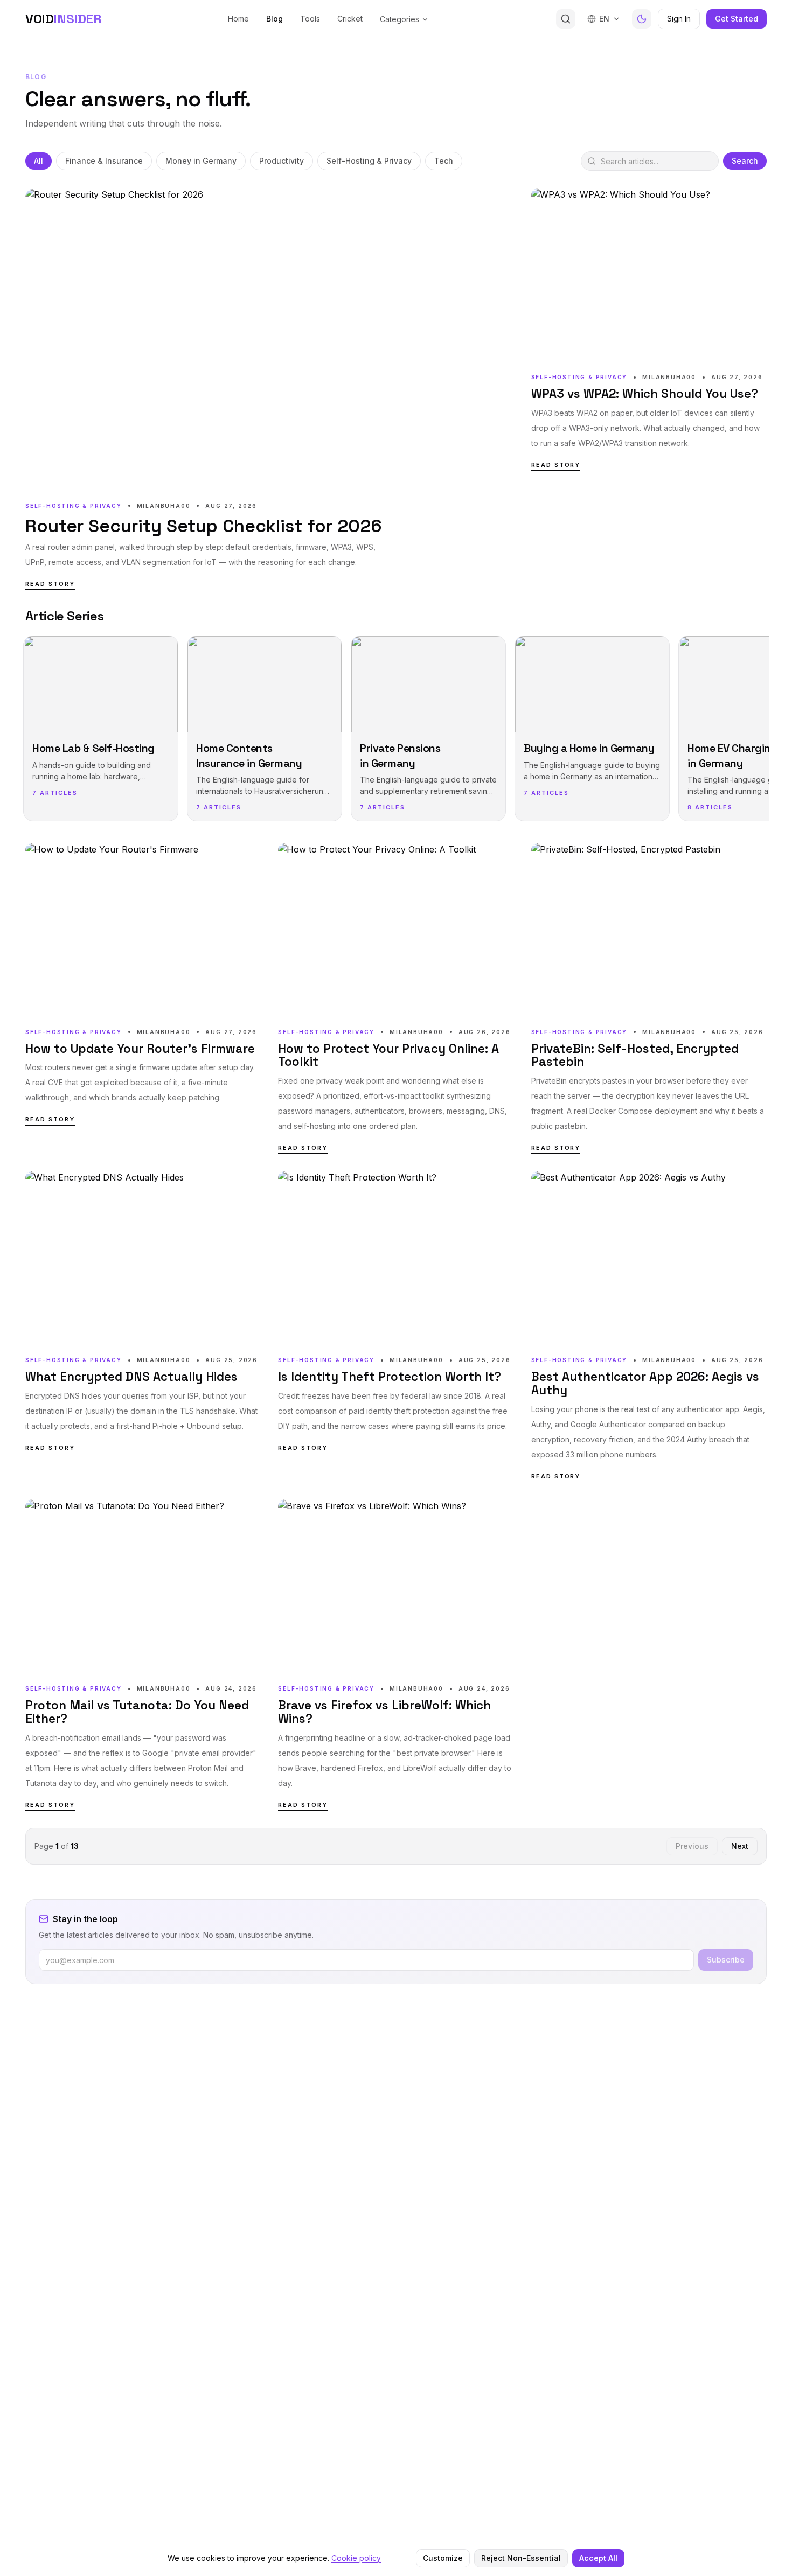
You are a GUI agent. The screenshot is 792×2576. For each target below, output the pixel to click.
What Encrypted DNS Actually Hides (131, 1377)
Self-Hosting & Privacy (369, 161)
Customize (443, 2558)
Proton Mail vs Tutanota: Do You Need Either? (137, 1712)
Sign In (679, 19)
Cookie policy (356, 2558)
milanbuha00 (164, 506)
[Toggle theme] (642, 19)
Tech (444, 161)
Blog (275, 19)
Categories (400, 19)
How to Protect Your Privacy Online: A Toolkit (388, 1056)
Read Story (50, 584)
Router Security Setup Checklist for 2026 (204, 526)
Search (745, 161)
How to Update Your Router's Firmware (140, 1049)
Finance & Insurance (104, 161)
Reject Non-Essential (521, 2558)
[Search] (566, 19)
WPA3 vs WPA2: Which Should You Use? (645, 395)
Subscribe (726, 1960)
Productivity (282, 161)
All (39, 161)
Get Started (737, 19)
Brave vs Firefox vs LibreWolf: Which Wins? (384, 1712)
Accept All (598, 2558)
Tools (310, 19)
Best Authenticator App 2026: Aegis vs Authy (645, 1384)
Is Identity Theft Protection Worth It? (390, 1377)
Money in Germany (201, 161)
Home (238, 19)
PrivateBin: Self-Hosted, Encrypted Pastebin (635, 1056)
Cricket (350, 19)
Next (740, 1846)
